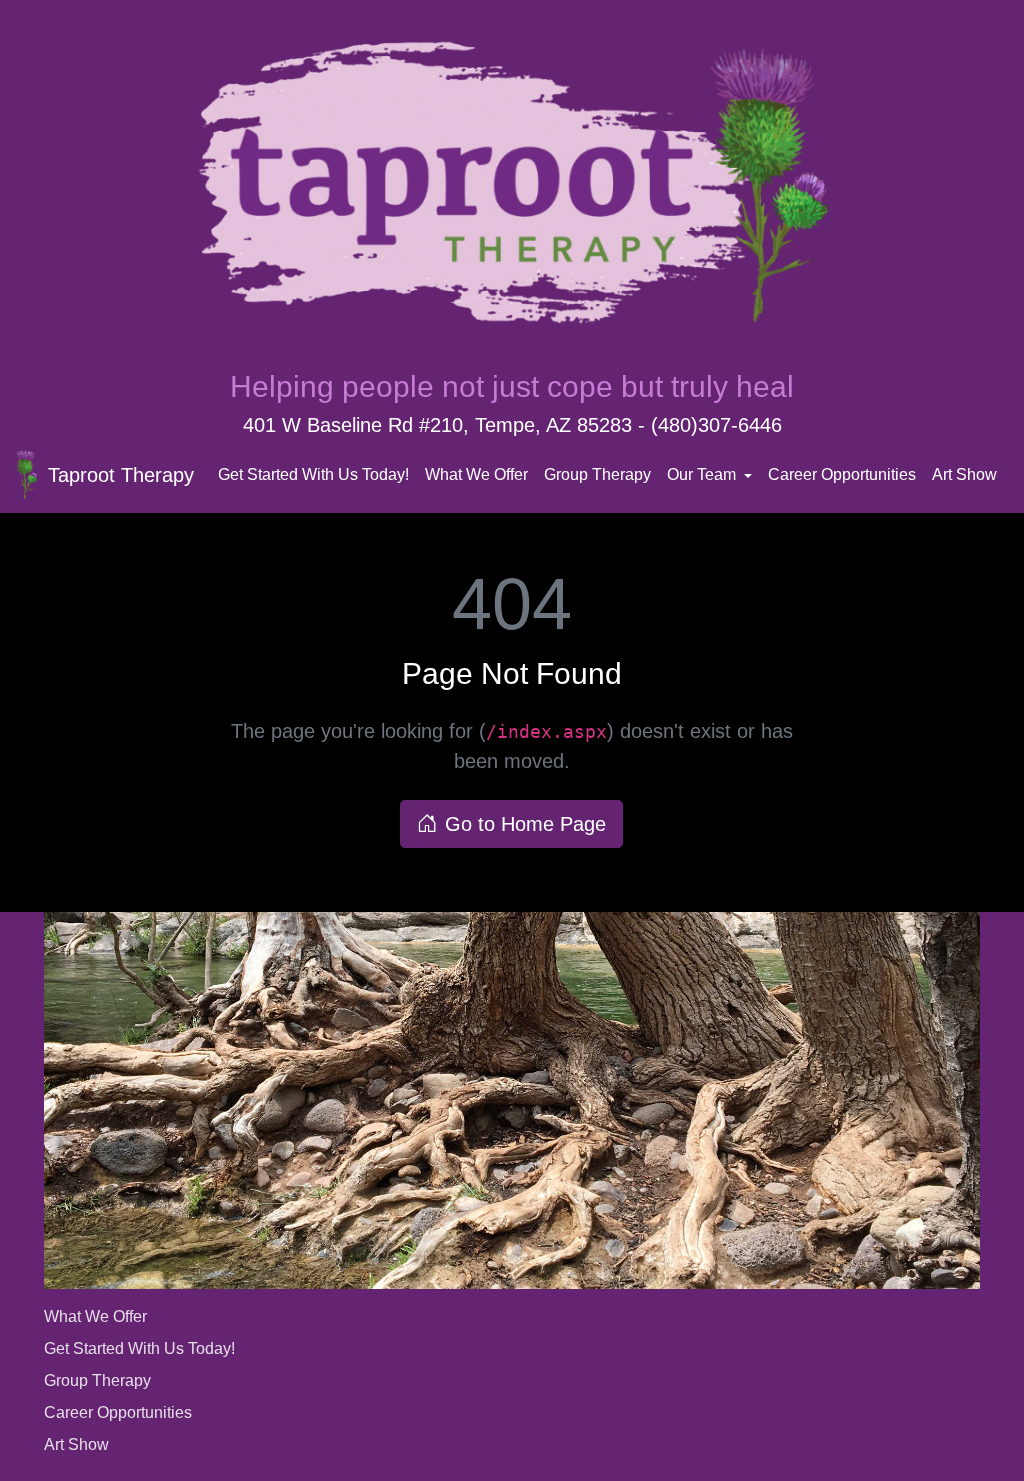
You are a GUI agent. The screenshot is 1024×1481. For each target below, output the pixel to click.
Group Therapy (597, 474)
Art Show (964, 474)
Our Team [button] (703, 474)
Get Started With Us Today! (313, 474)
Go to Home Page (525, 824)
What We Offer (476, 474)
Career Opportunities (842, 474)
